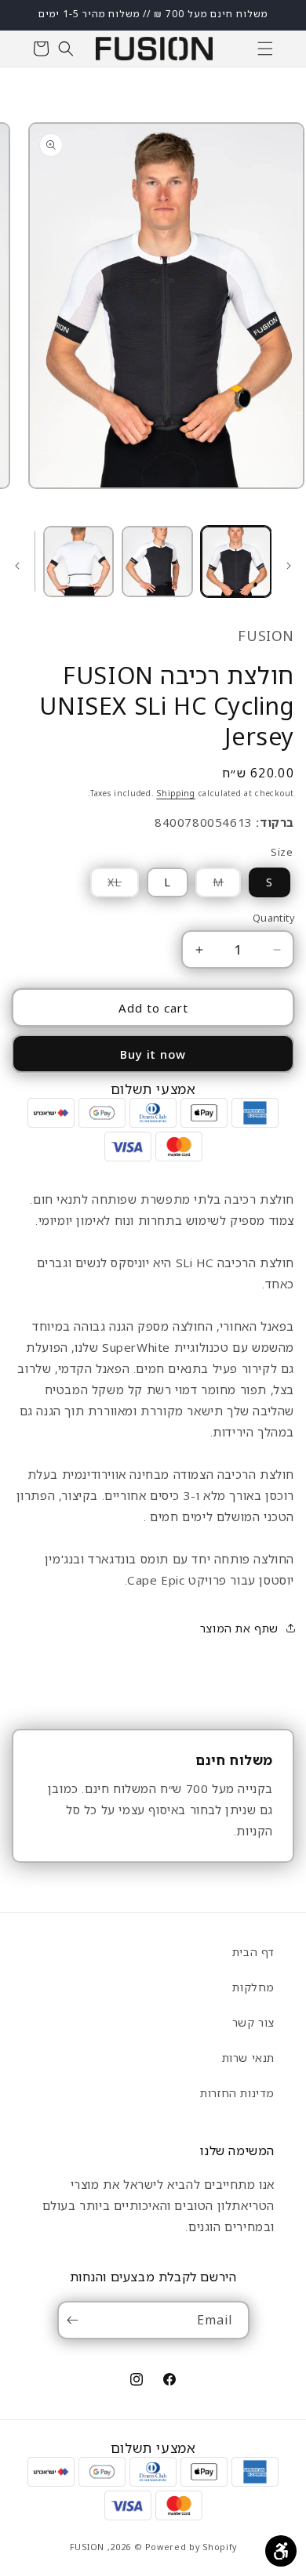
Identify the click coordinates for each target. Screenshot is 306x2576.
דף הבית (253, 1952)
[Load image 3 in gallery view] (78, 561)
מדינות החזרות (237, 2093)
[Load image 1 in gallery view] (236, 561)
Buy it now (153, 1054)
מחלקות (253, 1987)
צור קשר (253, 2022)
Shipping (176, 793)
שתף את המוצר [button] (239, 1628)
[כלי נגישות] (281, 2551)
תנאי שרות (248, 2058)
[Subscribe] (76, 2320)
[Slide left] (289, 566)
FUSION (87, 2547)
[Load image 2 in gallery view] (157, 561)
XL (106, 886)
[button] (265, 49)
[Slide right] (17, 566)
